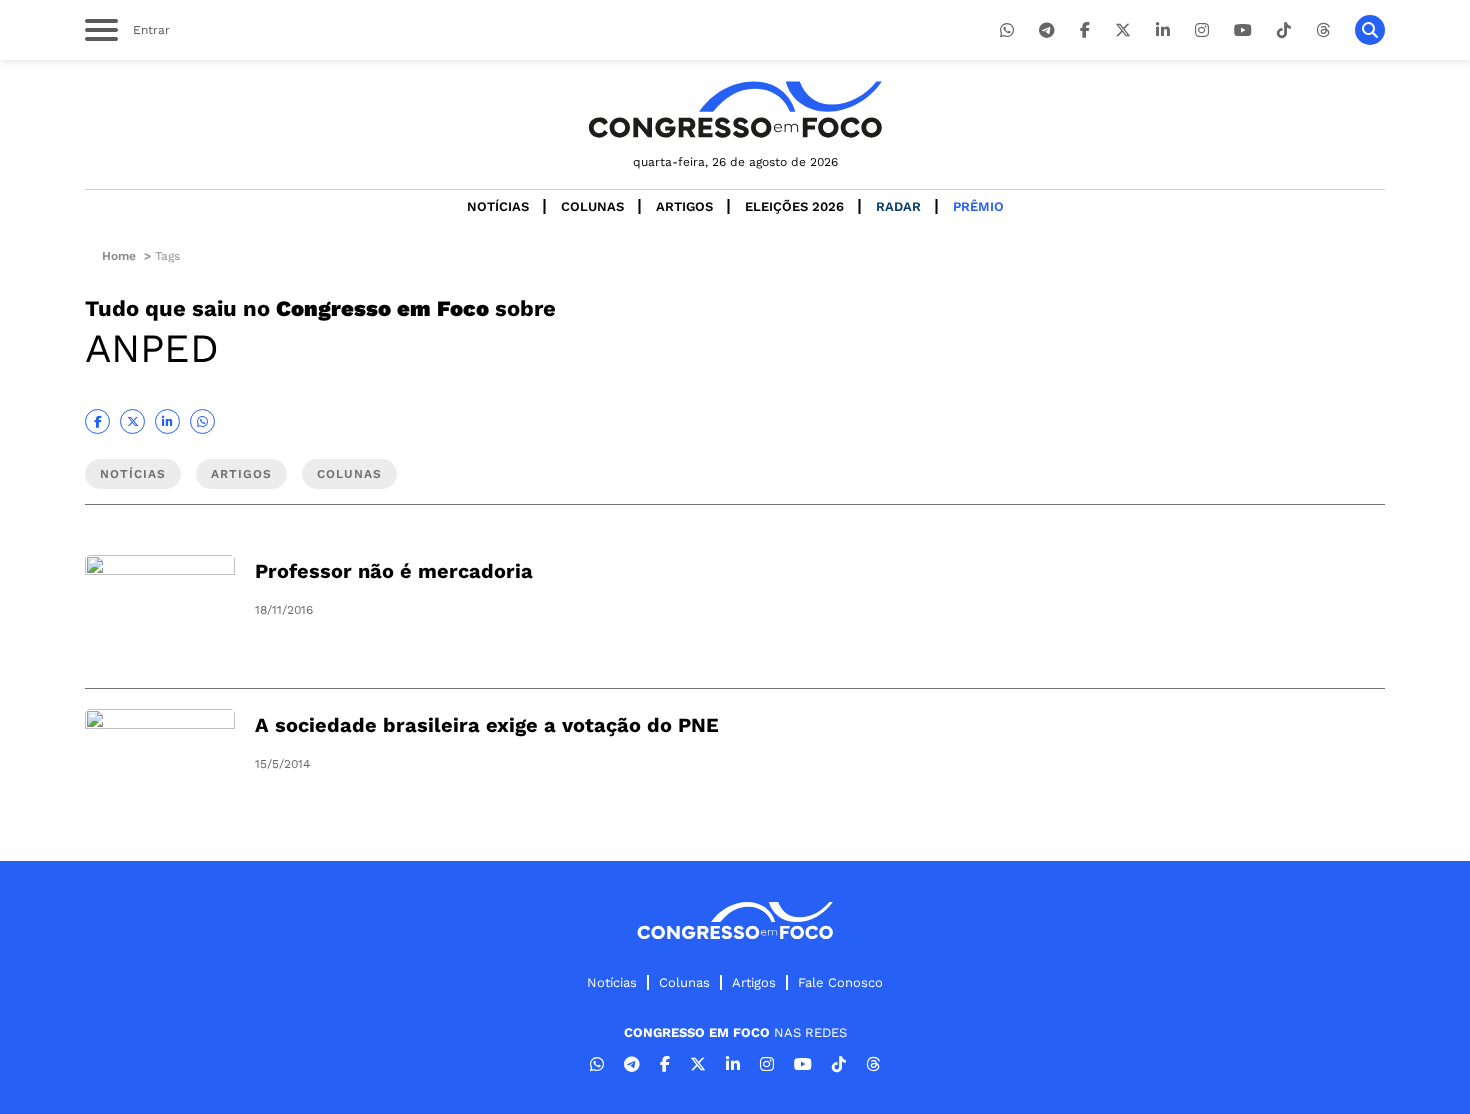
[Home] (735, 109)
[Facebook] (1085, 30)
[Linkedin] (1163, 30)
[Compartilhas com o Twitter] (132, 421)
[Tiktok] (1284, 30)
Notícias (498, 206)
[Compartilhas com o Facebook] (97, 421)
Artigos (684, 206)
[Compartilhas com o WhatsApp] (202, 421)
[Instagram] (1202, 30)
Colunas (592, 206)
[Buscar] (1370, 30)
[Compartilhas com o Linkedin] (167, 421)
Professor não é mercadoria (394, 571)
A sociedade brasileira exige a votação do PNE (487, 725)
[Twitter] (1123, 30)
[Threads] (1323, 30)
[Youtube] (1243, 30)
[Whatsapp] (1007, 30)
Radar (898, 206)
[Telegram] (1047, 30)
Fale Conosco (840, 982)
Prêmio (978, 206)
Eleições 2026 (794, 206)
